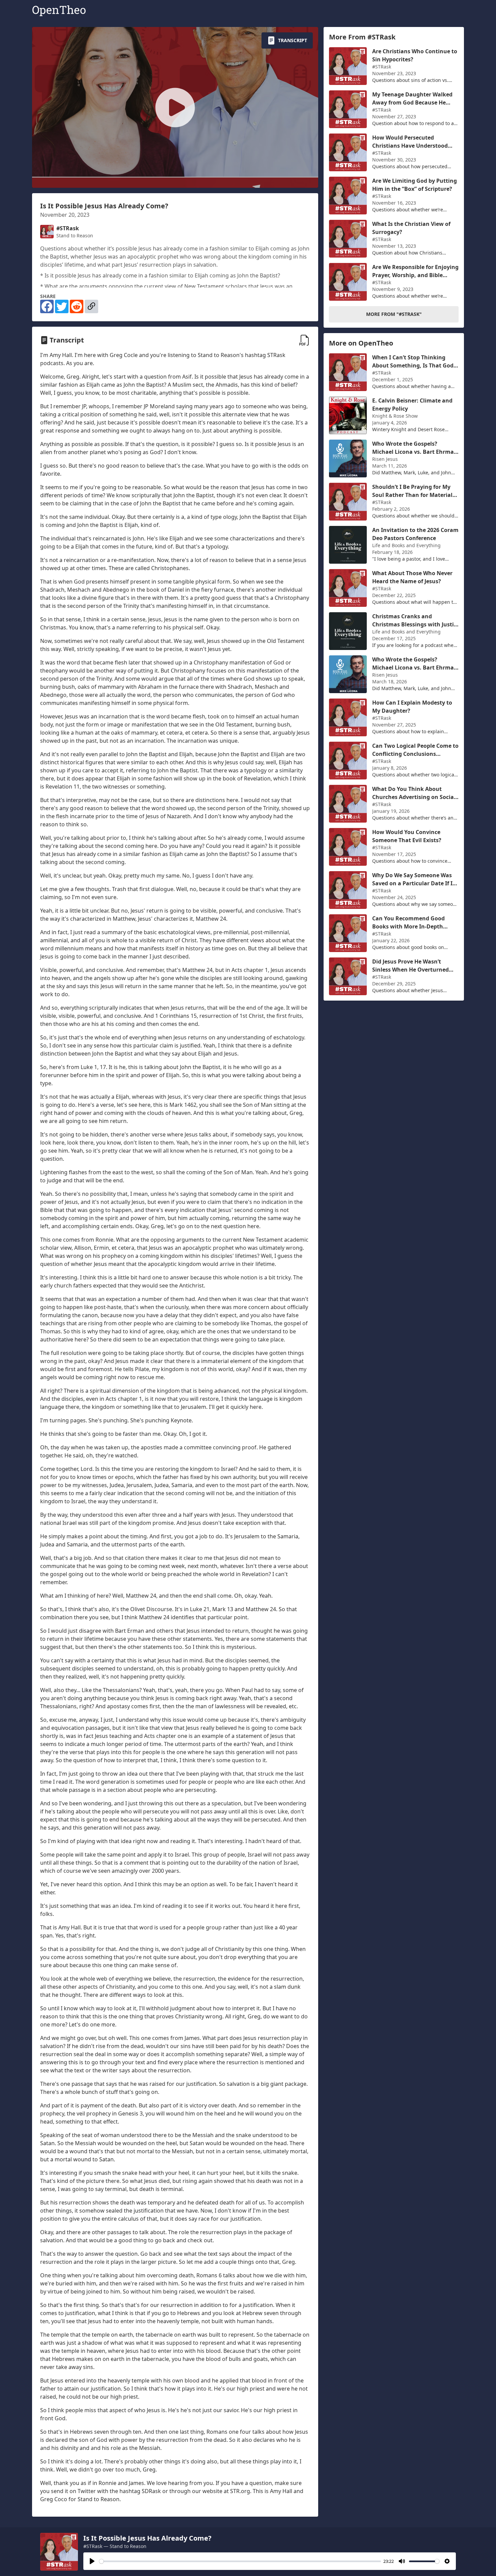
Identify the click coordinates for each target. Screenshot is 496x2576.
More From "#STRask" (394, 314)
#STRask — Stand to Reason (115, 2546)
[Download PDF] (305, 340)
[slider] (240, 2561)
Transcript (293, 40)
